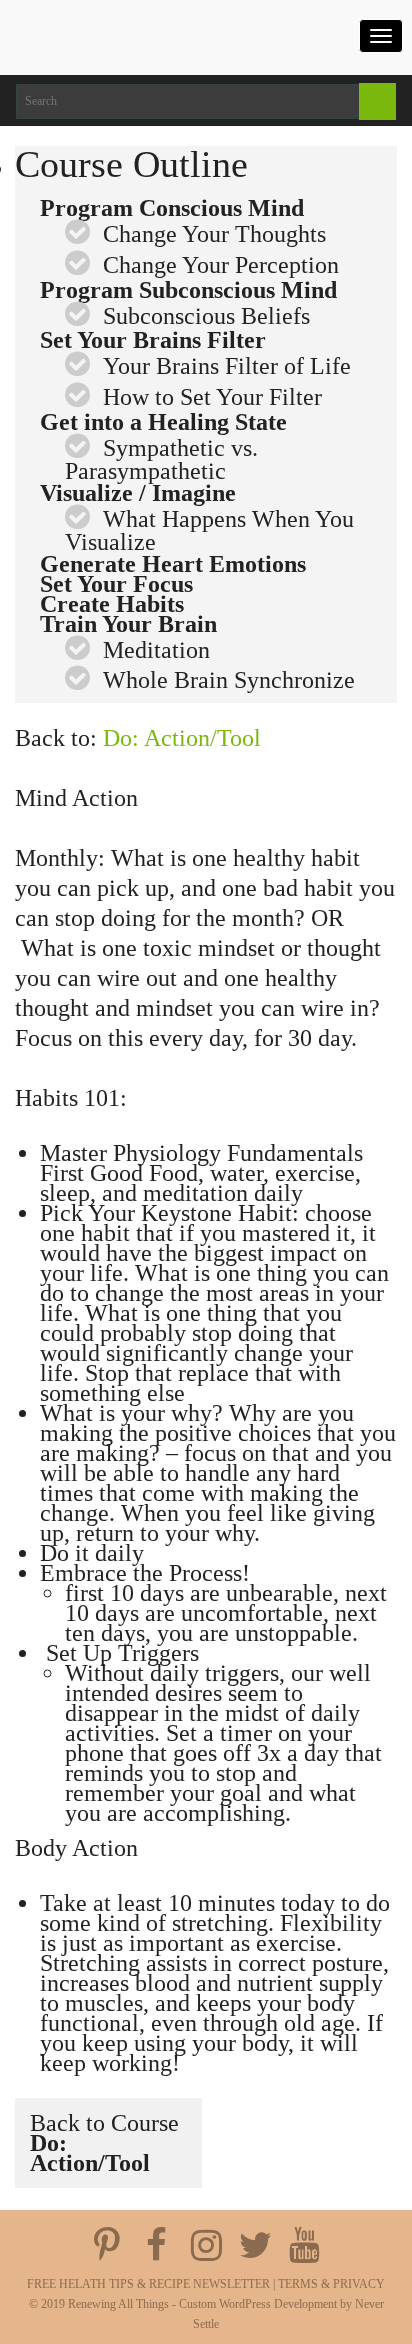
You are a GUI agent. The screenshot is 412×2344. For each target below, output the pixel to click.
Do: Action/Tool (182, 738)
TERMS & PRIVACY (331, 2284)
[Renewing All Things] (140, 32)
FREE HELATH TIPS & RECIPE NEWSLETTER (148, 2284)
